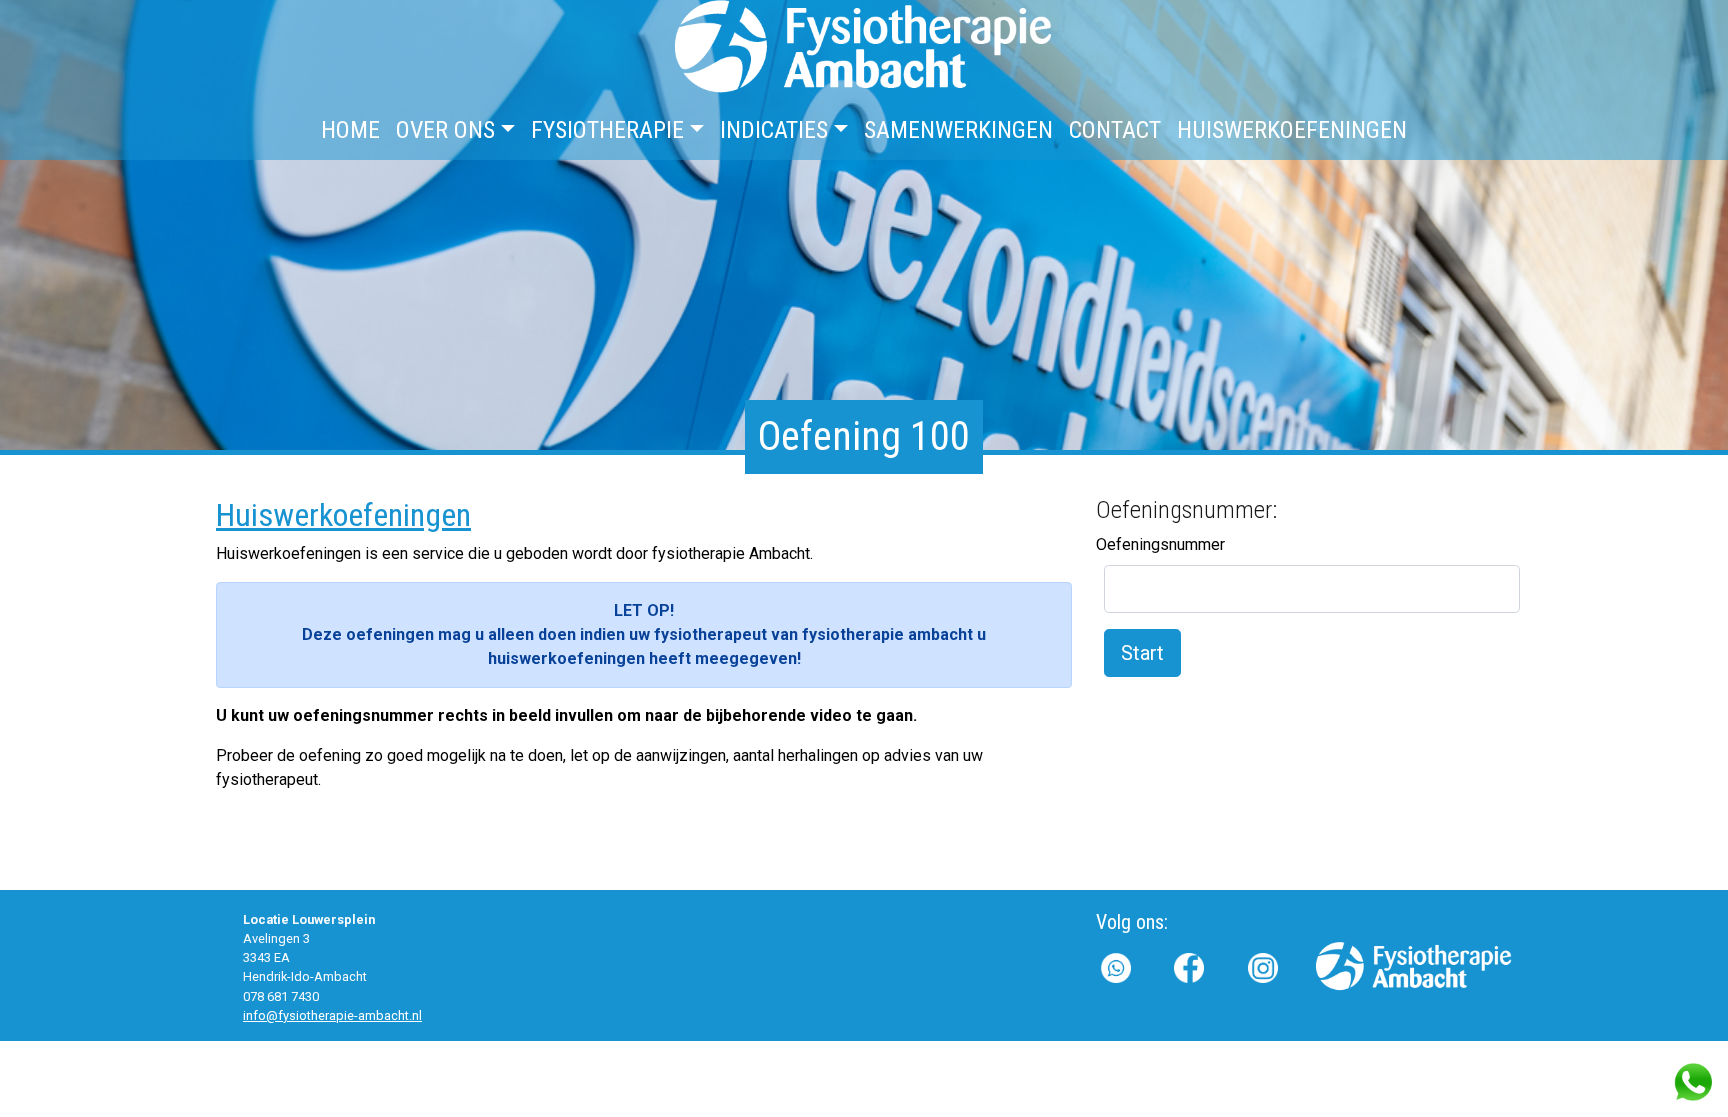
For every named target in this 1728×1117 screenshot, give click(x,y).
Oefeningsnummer (1160, 544)
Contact (1115, 130)
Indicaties (774, 130)
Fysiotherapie (607, 130)
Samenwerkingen (958, 130)
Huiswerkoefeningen (1292, 130)
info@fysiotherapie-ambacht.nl (332, 1015)
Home (350, 130)
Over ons (445, 130)
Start (1142, 653)
